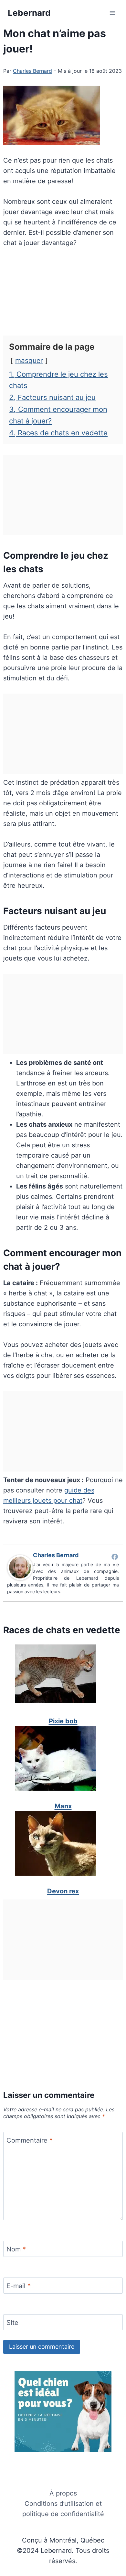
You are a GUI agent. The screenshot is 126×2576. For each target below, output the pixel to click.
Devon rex (63, 1891)
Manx (63, 1806)
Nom (16, 2249)
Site (12, 2323)
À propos (63, 2493)
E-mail (19, 2286)
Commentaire (30, 2140)
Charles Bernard (32, 71)
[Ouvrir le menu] (112, 13)
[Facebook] (115, 1557)
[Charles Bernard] (20, 1567)
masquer (29, 360)
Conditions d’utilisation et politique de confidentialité (63, 2509)
